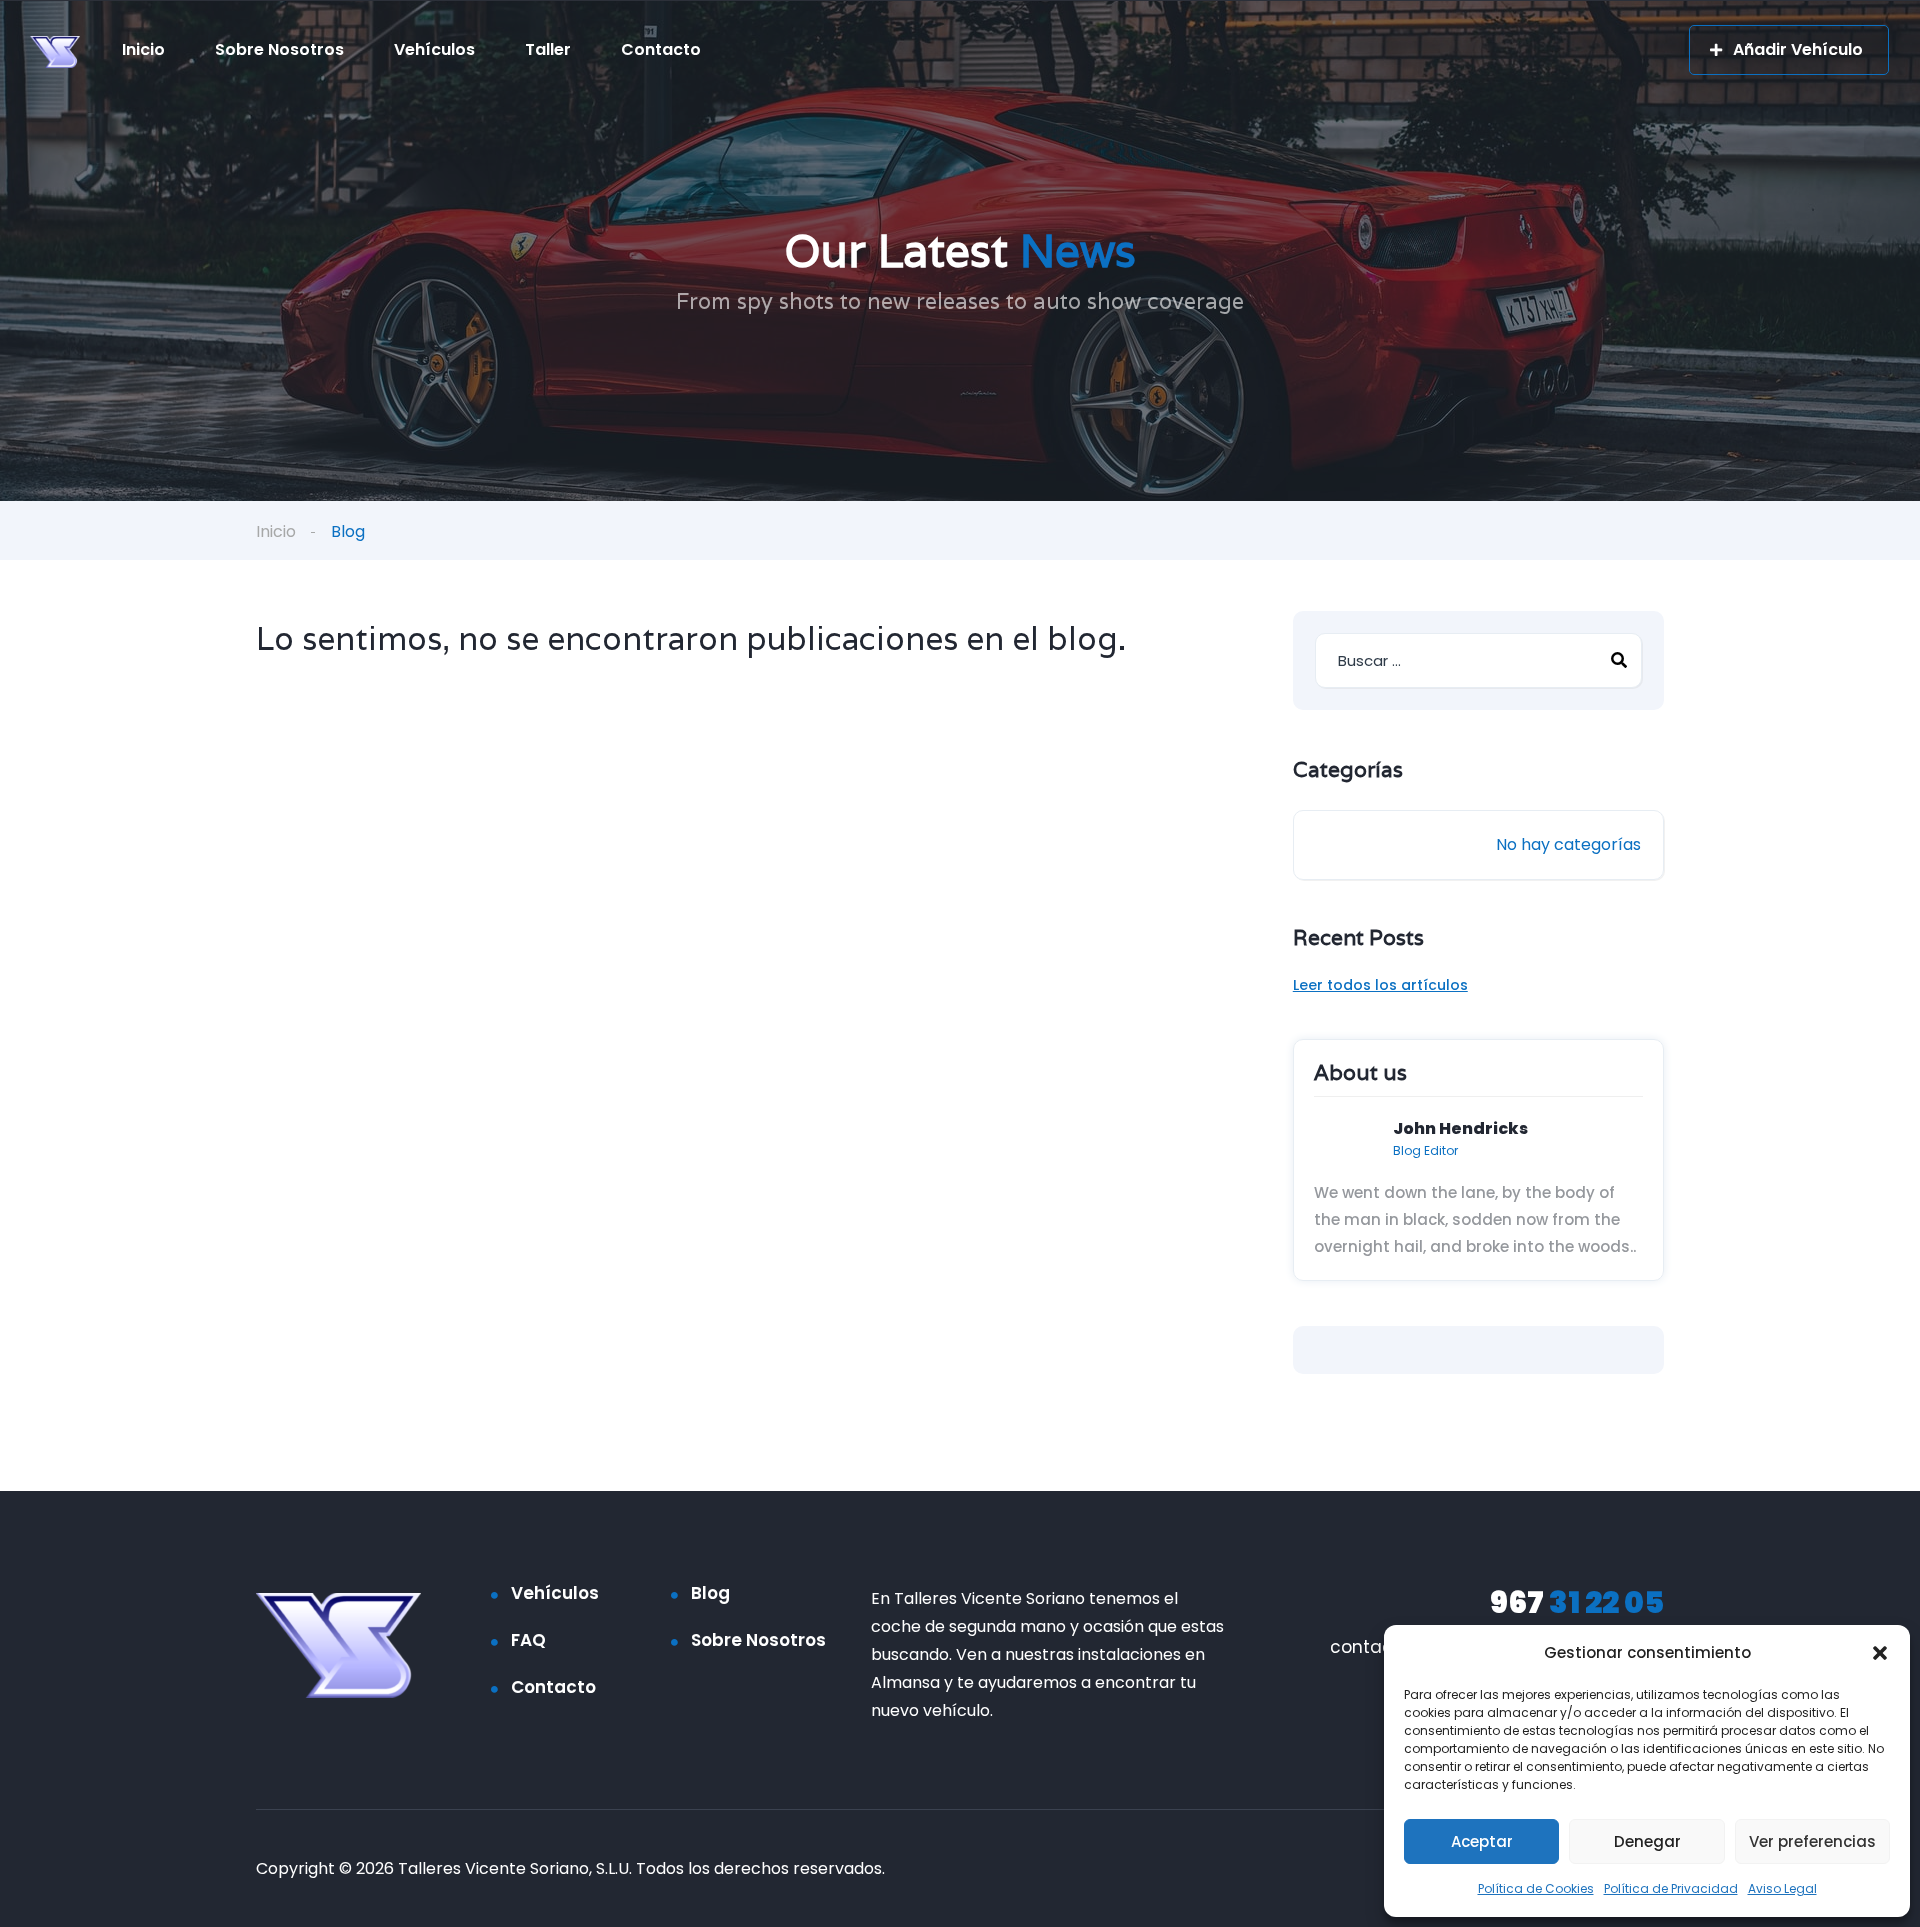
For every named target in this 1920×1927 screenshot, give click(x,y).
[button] (1880, 1653)
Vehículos (434, 49)
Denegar (1647, 1841)
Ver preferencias (1812, 1841)
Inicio (143, 49)
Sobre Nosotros (279, 49)
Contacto (661, 49)
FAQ (528, 1640)
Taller (548, 49)
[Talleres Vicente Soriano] (55, 50)
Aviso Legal (1782, 1888)
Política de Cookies (1536, 1888)
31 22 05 (1577, 1602)
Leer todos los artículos (1380, 985)
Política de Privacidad (1671, 1888)
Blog (710, 1593)
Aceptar (1482, 1841)
